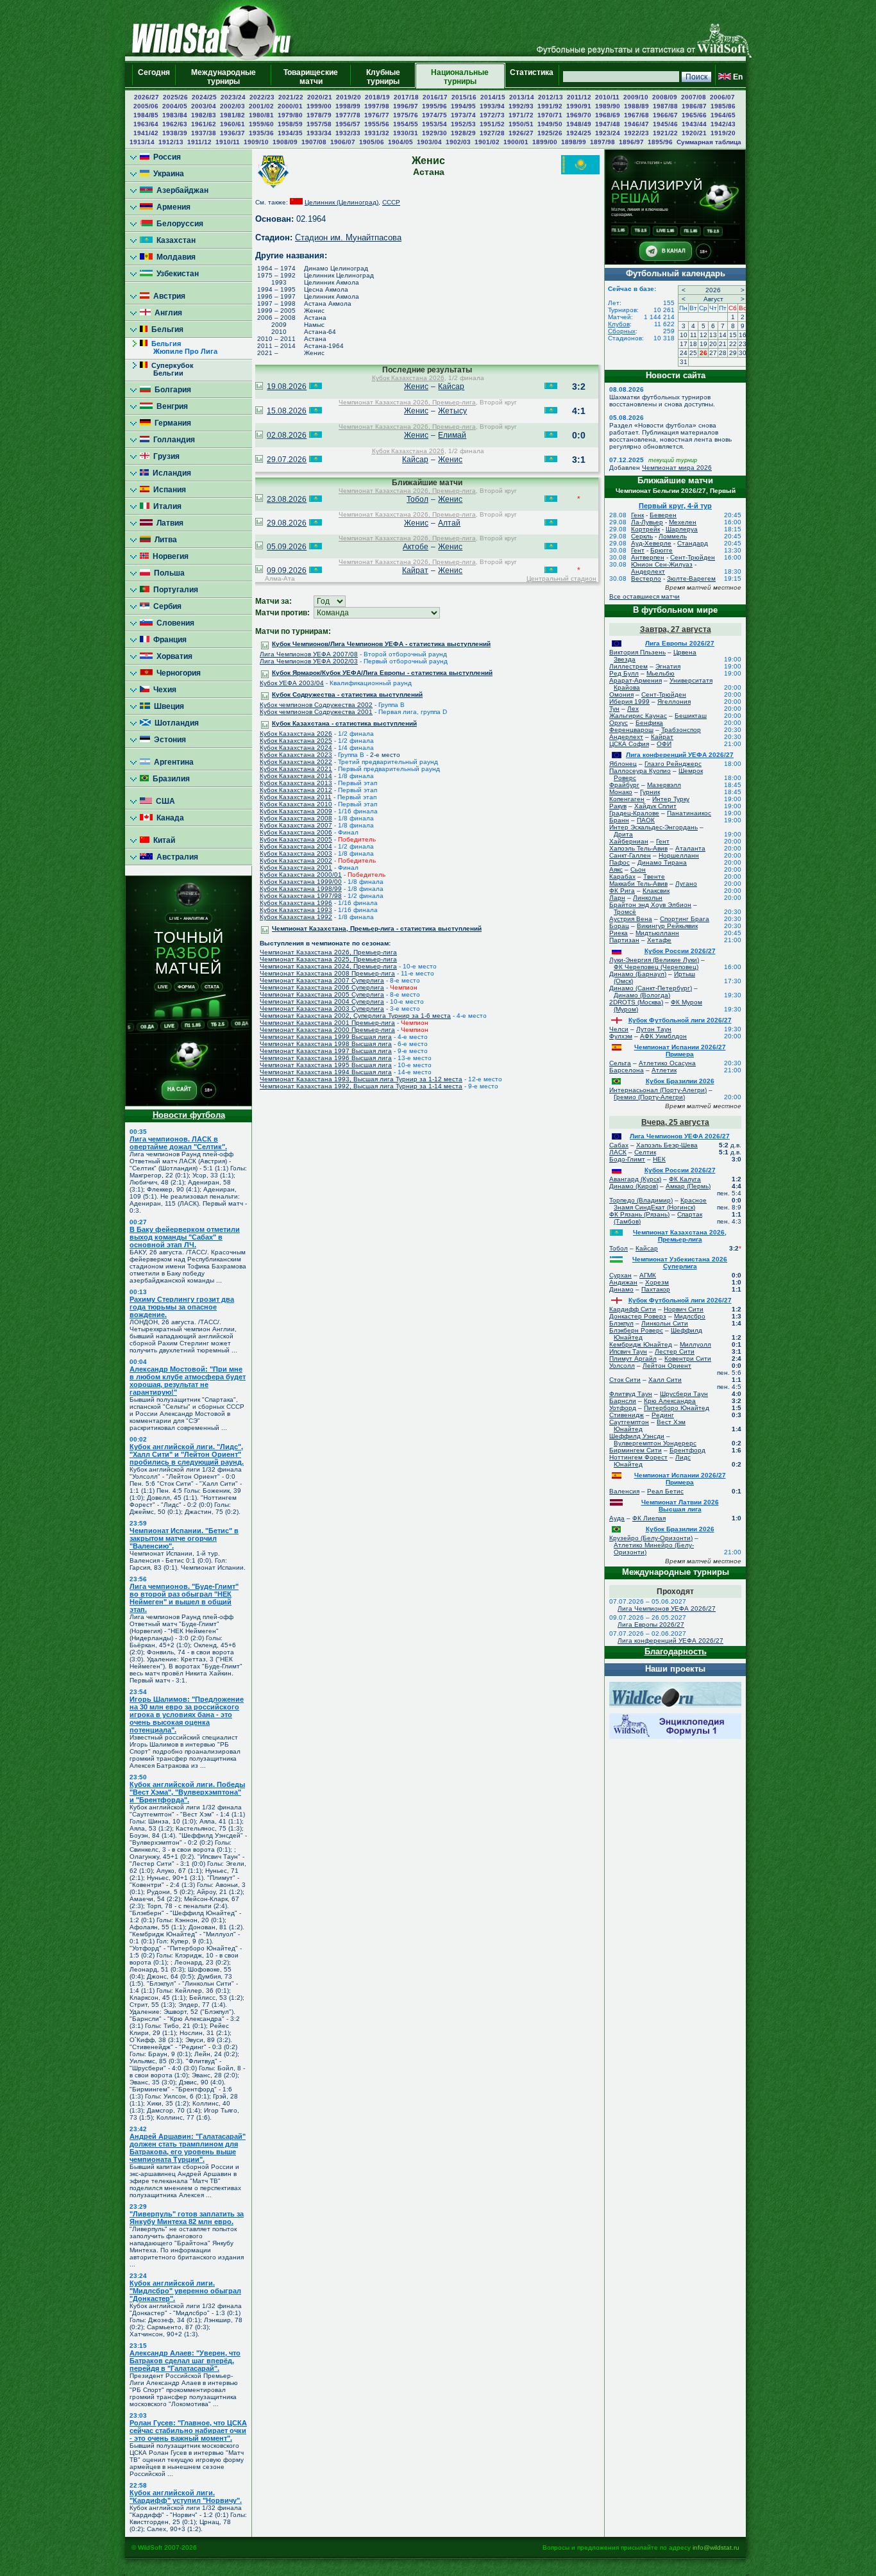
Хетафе (659, 940)
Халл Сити (665, 1380)
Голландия (172, 440)
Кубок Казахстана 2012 (296, 790)
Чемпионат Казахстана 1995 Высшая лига (326, 1065)
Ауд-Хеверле (651, 543)
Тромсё (625, 912)
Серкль (642, 536)
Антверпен (648, 557)
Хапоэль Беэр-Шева (667, 1145)
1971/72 (521, 115)
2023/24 (233, 97)
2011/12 (579, 97)
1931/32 (377, 133)
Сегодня (154, 77)
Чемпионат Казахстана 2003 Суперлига (322, 1009)
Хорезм (657, 1282)
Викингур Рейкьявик (667, 926)
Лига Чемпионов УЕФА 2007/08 (309, 654)
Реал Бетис (665, 1491)
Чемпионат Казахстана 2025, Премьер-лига (328, 959)
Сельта (620, 1063)
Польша (167, 573)
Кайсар (451, 386)
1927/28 (492, 133)
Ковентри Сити (688, 1359)
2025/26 (175, 97)
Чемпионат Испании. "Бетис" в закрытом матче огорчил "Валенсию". (184, 1538)
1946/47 (636, 124)
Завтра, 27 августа (676, 629)
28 (723, 353)
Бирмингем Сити (636, 1450)
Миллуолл (695, 1344)
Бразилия (169, 779)
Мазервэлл (664, 785)
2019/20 (349, 97)
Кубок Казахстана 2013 (296, 783)
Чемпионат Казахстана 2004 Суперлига (322, 1001)
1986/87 (694, 106)
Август (713, 299)
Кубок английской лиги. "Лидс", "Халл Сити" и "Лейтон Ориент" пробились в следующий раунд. (187, 1454)
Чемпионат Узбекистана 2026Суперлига (680, 1263)
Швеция (167, 706)
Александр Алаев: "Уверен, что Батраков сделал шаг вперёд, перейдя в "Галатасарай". (185, 2361)
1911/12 (199, 142)
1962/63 (175, 124)
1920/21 (694, 133)
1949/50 (550, 124)
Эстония (168, 740)
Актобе (416, 547)
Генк (637, 515)
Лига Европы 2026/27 (680, 643)
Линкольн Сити (665, 1323)
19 (703, 344)
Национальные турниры (460, 77)
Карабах (622, 877)
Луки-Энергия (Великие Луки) (654, 960)
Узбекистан (176, 274)
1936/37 (232, 133)
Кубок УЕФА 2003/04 (292, 683)
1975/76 (406, 115)
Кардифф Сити (633, 1309)
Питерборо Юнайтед (677, 1408)
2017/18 (406, 97)
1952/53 (463, 124)
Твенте (654, 877)
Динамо (621, 1289)
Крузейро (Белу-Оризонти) (651, 1538)
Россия (165, 157)
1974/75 (434, 115)
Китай (162, 840)
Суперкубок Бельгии (167, 369)
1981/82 (232, 115)
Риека (619, 933)
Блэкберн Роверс (636, 1330)
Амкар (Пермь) (688, 1186)
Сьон (638, 869)
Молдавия (174, 257)
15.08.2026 (287, 411)
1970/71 (550, 115)
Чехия (163, 690)
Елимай (452, 435)
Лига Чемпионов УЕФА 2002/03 (309, 661)
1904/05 (400, 142)
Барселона (627, 1070)
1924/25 (579, 133)
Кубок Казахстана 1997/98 (301, 896)
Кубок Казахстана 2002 (296, 860)
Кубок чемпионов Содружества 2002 (316, 705)
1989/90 (608, 106)
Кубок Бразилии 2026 (680, 1081)
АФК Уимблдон (663, 1036)
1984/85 (146, 115)
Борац (619, 926)
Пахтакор (656, 1289)
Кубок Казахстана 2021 (296, 769)
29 (733, 353)
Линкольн (648, 898)
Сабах (619, 1145)
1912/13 (171, 142)
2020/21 (320, 97)
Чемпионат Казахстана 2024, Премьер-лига (328, 966)
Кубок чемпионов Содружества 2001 (316, 712)
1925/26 (550, 133)
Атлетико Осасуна (667, 1063)
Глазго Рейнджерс (673, 764)
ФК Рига (622, 891)
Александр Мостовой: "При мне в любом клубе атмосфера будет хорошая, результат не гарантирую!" (188, 1381)
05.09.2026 (287, 547)
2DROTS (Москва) (636, 1002)
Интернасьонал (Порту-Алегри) (658, 1090)
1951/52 (492, 124)
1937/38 (204, 133)
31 (684, 362)
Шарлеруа (682, 529)
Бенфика (649, 723)
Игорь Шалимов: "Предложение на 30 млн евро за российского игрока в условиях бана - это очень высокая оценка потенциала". (187, 1715)
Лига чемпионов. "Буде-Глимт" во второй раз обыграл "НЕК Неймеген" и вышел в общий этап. (184, 1598)
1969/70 (579, 115)
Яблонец (623, 764)
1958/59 (290, 124)
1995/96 (434, 106)
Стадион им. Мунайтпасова (348, 237)
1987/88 (665, 106)
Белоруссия (178, 224)
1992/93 (521, 106)
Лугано (686, 884)
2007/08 (694, 97)
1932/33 (348, 133)
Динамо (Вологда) (642, 995)
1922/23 (636, 133)
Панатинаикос (689, 813)
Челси (619, 1029)
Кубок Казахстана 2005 (296, 839)
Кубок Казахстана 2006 (296, 832)
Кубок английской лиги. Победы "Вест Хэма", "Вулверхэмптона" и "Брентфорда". (187, 1792)
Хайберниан (629, 841)
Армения (172, 207)
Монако (621, 792)
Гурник (650, 792)
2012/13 (551, 97)
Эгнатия (668, 666)
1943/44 (694, 124)
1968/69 (608, 115)
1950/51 (521, 124)
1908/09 (285, 142)
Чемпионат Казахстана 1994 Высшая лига (326, 1072)
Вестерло (646, 578)
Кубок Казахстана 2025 (296, 741)
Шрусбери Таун (684, 1394)
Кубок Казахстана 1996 (296, 903)
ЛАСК (618, 1152)
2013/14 (522, 97)
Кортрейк (645, 529)
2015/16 (464, 97)
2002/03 (232, 106)
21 (723, 344)
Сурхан (620, 1275)
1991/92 (550, 106)
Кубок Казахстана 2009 (296, 811)
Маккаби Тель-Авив (638, 884)
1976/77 (377, 115)
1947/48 (608, 124)
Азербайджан (181, 190)
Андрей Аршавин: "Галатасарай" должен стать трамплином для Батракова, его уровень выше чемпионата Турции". (188, 2148)
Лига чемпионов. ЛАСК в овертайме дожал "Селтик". (178, 1143)
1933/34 (319, 133)
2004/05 (175, 106)
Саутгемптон (629, 1422)
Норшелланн (679, 855)
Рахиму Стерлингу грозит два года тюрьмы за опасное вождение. (182, 1307)
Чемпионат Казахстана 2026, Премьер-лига (407, 402)
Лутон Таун (654, 1029)
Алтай (449, 523)
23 (743, 344)
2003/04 (204, 106)
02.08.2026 (287, 435)
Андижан (623, 1282)
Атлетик (664, 1070)
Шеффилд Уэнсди (637, 1436)
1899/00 (545, 142)
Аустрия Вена (631, 919)
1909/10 (256, 142)
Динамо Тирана (662, 862)
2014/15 (493, 97)
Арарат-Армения (636, 680)
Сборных (622, 331)
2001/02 (261, 106)
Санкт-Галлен (630, 855)
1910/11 (228, 142)
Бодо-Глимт (627, 1159)
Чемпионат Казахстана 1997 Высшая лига (326, 1051)
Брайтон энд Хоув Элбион (650, 905)
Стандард (693, 543)
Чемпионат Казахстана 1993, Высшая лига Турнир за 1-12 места (361, 1079)
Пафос (619, 862)
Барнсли (623, 1401)
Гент (638, 550)
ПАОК (646, 820)
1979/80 (290, 115)
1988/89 (636, 106)
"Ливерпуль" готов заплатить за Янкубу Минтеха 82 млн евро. (187, 2218)
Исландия (170, 473)
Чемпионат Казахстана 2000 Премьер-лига (327, 1030)
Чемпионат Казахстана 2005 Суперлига (322, 994)
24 (684, 353)
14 (723, 335)
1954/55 (406, 124)
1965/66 (694, 115)
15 (733, 335)
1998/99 (348, 106)
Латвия (168, 523)
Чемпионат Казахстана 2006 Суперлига (322, 987)
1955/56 (377, 124)
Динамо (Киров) (634, 1186)
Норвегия (169, 556)
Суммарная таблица (709, 142)
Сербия (165, 606)
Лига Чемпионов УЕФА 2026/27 (680, 1136)
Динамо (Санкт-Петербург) (651, 988)
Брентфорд (687, 1450)
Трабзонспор (681, 730)
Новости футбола (189, 1115)
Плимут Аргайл (633, 1359)
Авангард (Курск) (635, 1179)
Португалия (174, 590)
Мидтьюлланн (657, 933)
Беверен (663, 515)
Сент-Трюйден (693, 557)
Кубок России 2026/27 (680, 951)
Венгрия (170, 406)
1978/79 (319, 115)
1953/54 (434, 124)
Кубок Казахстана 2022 (296, 762)
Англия (166, 313)
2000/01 (290, 106)
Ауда (617, 1518)
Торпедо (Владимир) (641, 1200)
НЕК (659, 1159)
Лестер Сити (675, 1351)
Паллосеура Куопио (640, 771)
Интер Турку (671, 799)
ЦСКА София (629, 744)
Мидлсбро (690, 1316)
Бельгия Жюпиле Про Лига (179, 347)
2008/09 (665, 97)
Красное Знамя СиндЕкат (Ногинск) (660, 1204)
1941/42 (146, 133)
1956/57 (348, 124)
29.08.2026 (287, 523)
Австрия (167, 296)
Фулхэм (621, 1036)
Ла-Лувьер (647, 522)
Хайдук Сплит (655, 806)
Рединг (663, 1415)
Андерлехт (648, 571)
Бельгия (165, 329)
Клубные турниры (383, 77)
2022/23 (262, 97)
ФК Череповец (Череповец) (656, 967)
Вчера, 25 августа (675, 1122)
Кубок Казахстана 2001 (296, 868)
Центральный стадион (561, 578)
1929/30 (434, 133)
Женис (416, 386)
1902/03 (458, 142)
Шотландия (175, 723)
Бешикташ (691, 716)
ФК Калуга (685, 1179)
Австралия (175, 857)
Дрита (623, 834)
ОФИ (664, 744)
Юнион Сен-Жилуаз (662, 564)
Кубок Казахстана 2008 (296, 818)
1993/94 (492, 106)
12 (703, 335)
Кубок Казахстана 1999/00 (301, 882)
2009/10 (636, 97)
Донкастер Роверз (638, 1316)
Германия (171, 423)
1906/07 (343, 142)
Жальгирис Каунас (638, 716)
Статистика (532, 77)
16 (743, 335)
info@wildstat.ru (716, 2547)
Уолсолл (622, 1366)
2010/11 (607, 97)
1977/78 (348, 115)
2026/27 (147, 97)
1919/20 (723, 133)
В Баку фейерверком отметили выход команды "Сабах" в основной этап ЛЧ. (185, 1237)
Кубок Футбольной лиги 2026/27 (680, 1020)
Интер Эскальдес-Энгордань (653, 827)
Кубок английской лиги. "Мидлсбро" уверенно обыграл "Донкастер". (185, 2291)
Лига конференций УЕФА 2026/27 (680, 755)
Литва (164, 540)
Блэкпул (621, 1323)
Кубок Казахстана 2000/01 (301, 875)
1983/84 (175, 115)
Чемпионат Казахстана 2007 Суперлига (322, 980)
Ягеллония (674, 702)
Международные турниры (223, 77)
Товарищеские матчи (311, 77)
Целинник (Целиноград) (341, 202)
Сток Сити (625, 1380)
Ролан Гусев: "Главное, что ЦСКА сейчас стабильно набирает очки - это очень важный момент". (188, 2431)
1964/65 (723, 115)
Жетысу (452, 411)
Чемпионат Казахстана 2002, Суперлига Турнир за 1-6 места (355, 1016)
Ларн (617, 898)
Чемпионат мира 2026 (677, 468)
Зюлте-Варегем (691, 578)
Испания (168, 490)
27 (713, 353)
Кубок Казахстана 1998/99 (301, 889)
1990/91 (579, 106)
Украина (167, 174)
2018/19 (377, 97)
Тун (614, 709)
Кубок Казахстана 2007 (296, 825)
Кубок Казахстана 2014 (296, 776)
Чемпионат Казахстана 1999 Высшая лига (326, 1037)
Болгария (171, 390)
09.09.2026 (287, 570)
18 (693, 344)
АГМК (648, 1275)
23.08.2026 (287, 499)
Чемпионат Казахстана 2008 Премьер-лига (327, 973)
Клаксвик (656, 891)
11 (694, 335)
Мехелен (683, 522)
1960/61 (232, 124)
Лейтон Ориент (667, 1366)
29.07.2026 (287, 460)
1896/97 (631, 142)
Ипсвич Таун (628, 1351)
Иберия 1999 (629, 702)
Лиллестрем (628, 666)
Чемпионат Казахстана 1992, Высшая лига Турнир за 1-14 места (361, 1086)
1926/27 (521, 133)
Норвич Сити (684, 1309)
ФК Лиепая (649, 1518)
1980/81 (261, 115)
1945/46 (665, 124)
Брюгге (661, 550)
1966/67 (665, 115)
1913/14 (142, 142)
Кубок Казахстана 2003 (296, 853)
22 (733, 344)
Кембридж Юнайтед (641, 1344)
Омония (621, 694)
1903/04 (429, 142)
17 (684, 344)
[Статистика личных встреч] (259, 387)
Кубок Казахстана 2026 (408, 378)
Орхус (619, 723)
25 (693, 353)
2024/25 (204, 97)
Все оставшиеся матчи (644, 596)
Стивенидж (627, 1415)
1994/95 (463, 106)
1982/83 (204, 115)
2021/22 (291, 97)
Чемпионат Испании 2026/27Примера (680, 1051)
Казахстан (174, 240)
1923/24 (608, 133)
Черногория (177, 673)
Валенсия (624, 1491)
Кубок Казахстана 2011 (296, 797)
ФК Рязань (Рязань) (639, 1214)
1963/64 (146, 124)
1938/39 (175, 133)
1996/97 (406, 106)
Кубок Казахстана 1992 (296, 917)
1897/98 (602, 142)
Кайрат (415, 570)
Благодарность (676, 1651)
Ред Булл (624, 673)
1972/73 (492, 115)
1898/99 (574, 142)
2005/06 (146, 106)
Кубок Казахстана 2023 (296, 755)
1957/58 (319, 124)
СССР (391, 202)
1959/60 (261, 124)
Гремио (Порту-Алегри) (649, 1097)
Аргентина (172, 762)
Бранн (619, 820)
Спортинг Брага (685, 919)
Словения (173, 623)
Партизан (624, 940)
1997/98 (377, 106)
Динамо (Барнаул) (638, 974)
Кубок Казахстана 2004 (296, 846)
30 (743, 353)
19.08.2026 (287, 386)
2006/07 (722, 97)
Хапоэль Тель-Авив (638, 848)
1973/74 (463, 115)
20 (713, 344)
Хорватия (173, 656)
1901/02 (487, 142)
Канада (168, 818)
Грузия (164, 456)
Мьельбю (661, 673)
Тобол (417, 499)
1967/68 (636, 115)
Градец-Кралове (634, 813)
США (164, 801)
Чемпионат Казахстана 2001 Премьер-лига (327, 1023)
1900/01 (516, 142)
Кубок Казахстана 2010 (296, 804)
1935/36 (261, 133)
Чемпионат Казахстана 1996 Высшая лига (326, 1058)
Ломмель (673, 536)
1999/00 (319, 106)
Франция (168, 640)
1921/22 (665, 133)
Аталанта (690, 848)
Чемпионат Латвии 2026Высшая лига (680, 1506)
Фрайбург (624, 785)
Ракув (618, 806)
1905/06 (372, 142)
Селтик (645, 1152)
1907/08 (314, 142)
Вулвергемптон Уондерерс (655, 1443)
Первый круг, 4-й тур (675, 506)
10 (684, 335)
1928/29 (463, 133)
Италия (165, 506)
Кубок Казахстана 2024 (296, 748)
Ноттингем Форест (638, 1457)
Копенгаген (627, 799)
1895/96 (660, 142)
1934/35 (290, 133)
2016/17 (435, 97)
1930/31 (406, 133)
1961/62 (204, 124)
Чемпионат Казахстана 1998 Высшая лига (326, 1044)
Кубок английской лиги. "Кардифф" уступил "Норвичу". (186, 2497)
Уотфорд (623, 1408)
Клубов (619, 324)
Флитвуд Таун (631, 1394)
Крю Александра (670, 1401)
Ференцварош (631, 730)
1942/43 (723, 124)
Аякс (616, 869)
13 (713, 335)
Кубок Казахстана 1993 (296, 910)
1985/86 (723, 106)
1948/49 (579, 124)
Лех (633, 709)
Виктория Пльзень (637, 652)
